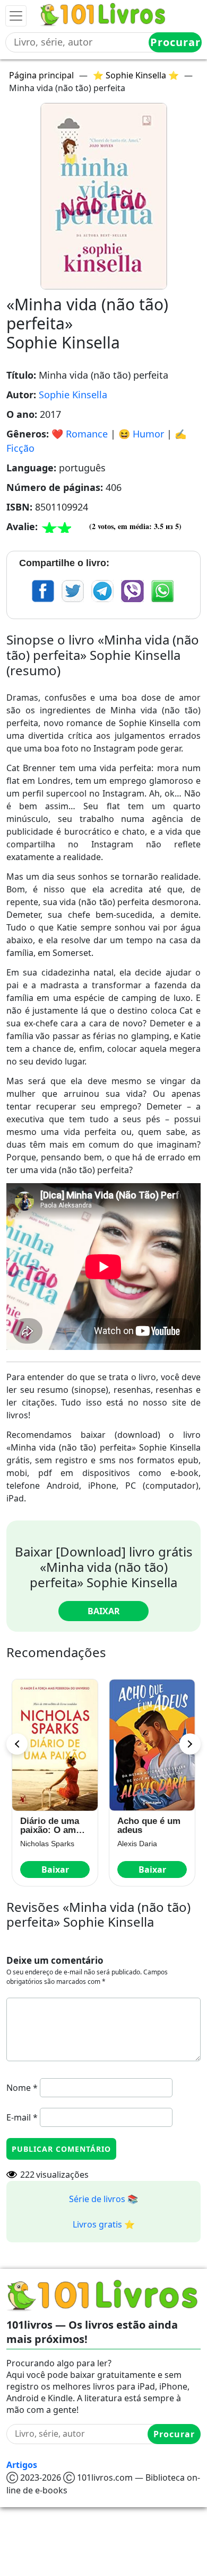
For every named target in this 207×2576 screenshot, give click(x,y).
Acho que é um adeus (149, 1826)
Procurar (175, 42)
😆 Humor (141, 434)
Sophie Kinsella (73, 395)
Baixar (104, 1611)
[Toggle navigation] (16, 16)
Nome (22, 2088)
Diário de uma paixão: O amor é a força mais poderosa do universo (53, 1826)
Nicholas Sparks (47, 1844)
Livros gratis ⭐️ (104, 2224)
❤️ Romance (80, 434)
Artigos (22, 2465)
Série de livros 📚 (103, 2199)
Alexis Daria (137, 1844)
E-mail (22, 2117)
